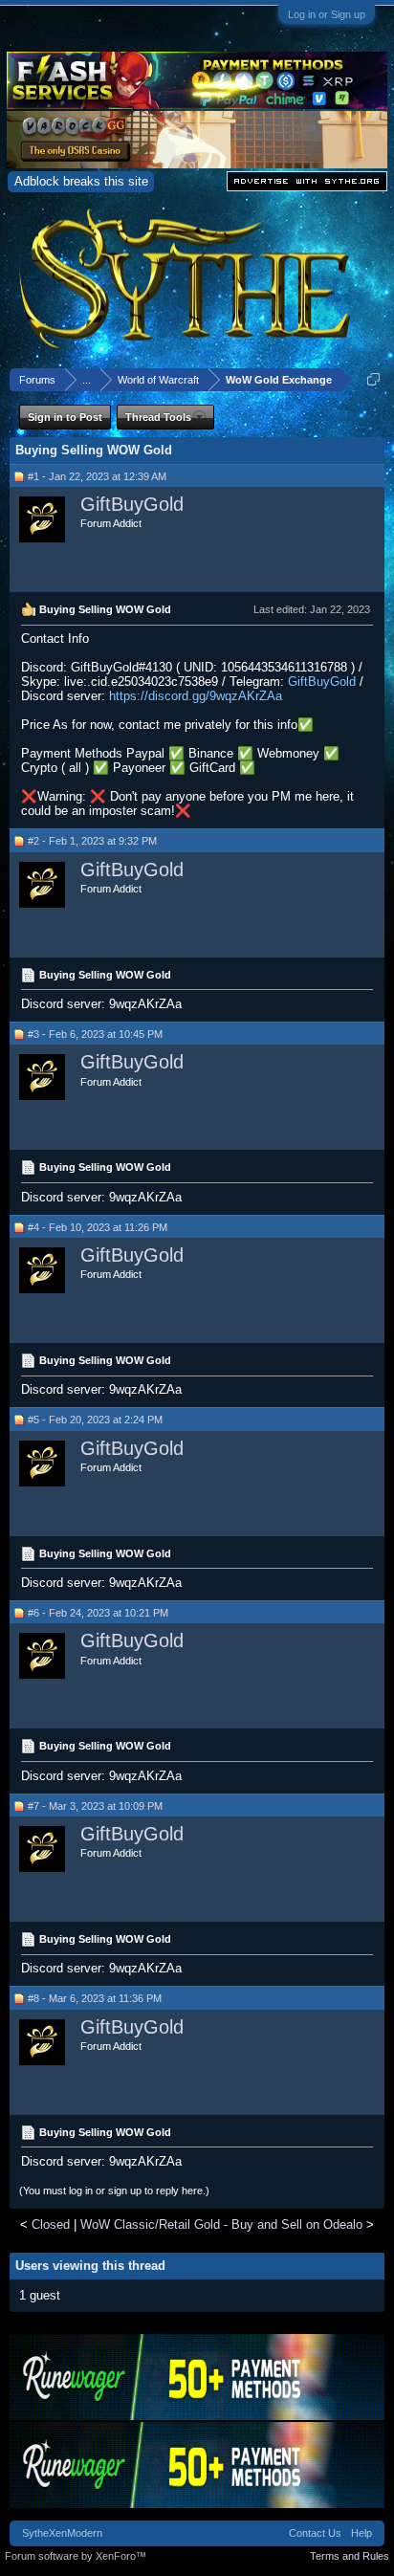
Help (361, 2533)
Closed (51, 2224)
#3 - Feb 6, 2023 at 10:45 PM (95, 1034)
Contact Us (315, 2533)
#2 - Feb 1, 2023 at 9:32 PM (92, 841)
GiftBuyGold (132, 504)
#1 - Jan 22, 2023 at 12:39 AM (97, 476)
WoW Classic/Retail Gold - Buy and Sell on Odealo (221, 2224)
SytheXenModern (62, 2533)
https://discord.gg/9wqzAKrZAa (196, 696)
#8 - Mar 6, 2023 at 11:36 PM (95, 1998)
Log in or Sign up (327, 14)
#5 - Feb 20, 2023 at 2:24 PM (95, 1420)
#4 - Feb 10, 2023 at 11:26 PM (98, 1227)
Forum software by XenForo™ (76, 2556)
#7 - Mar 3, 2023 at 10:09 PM (95, 1806)
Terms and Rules (350, 2556)
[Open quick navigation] (373, 379)
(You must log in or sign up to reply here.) (114, 2191)
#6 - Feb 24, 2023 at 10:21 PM (98, 1613)
